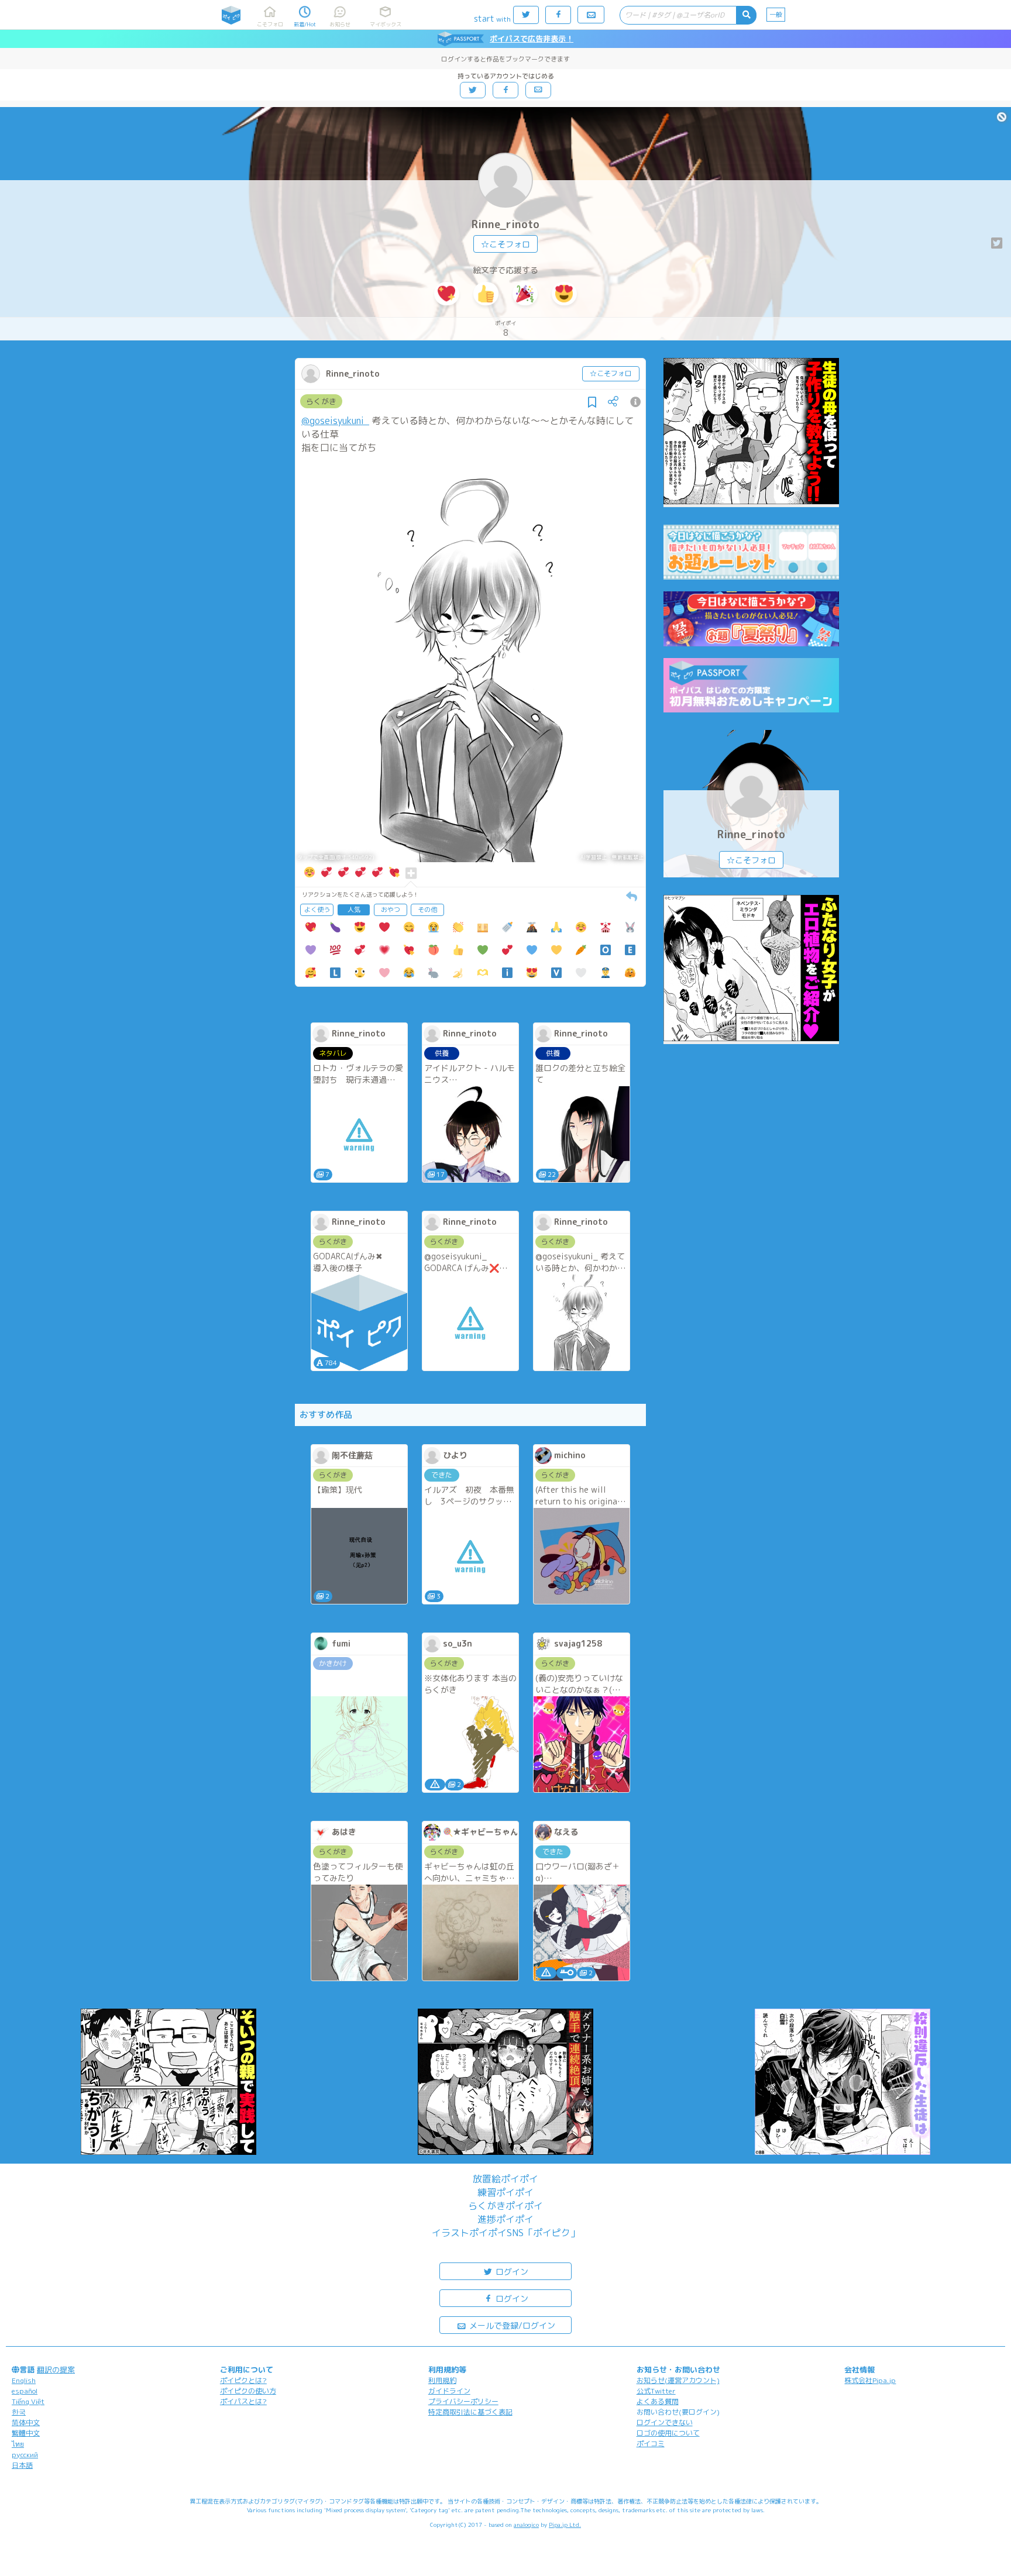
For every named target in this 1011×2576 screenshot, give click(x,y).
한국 (19, 2412)
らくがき (321, 401)
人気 (354, 910)
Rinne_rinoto (505, 224)
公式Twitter (656, 2391)
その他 (427, 910)
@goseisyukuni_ (335, 421)
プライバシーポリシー (463, 2401)
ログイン (511, 2272)
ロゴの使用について (668, 2433)
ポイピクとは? (243, 2380)
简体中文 (26, 2422)
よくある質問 (658, 2401)
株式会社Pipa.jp (870, 2380)
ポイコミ (651, 2444)
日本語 (22, 2465)
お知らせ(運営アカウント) (678, 2380)
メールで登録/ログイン (511, 2325)
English (24, 2380)
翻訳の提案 (56, 2370)
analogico (526, 2525)
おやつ (391, 910)
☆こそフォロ (505, 244)
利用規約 (442, 2380)
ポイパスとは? (243, 2401)
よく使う (317, 910)
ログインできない (665, 2422)
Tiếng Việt (28, 2401)
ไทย (18, 2444)
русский (25, 2455)
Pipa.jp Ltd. (565, 2525)
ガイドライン (449, 2391)
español (25, 2391)
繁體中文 (26, 2433)
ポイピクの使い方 (248, 2391)
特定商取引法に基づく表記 (470, 2412)
